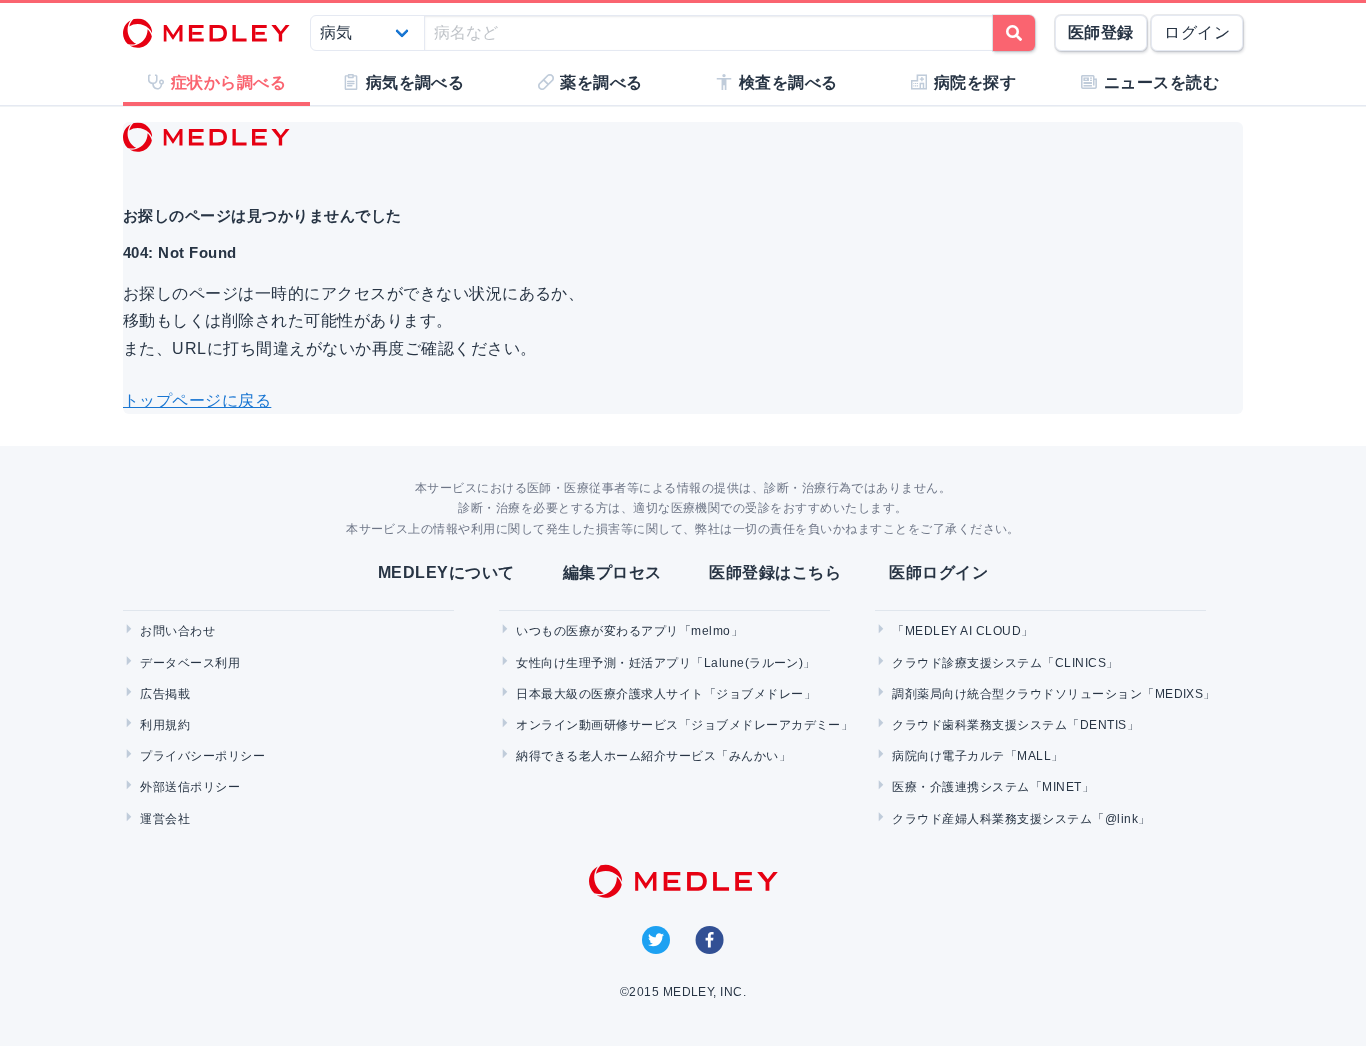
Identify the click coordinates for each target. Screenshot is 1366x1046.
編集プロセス (612, 572)
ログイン (1197, 32)
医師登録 (1101, 32)
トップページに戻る (197, 400)
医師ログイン (938, 572)
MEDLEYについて (446, 572)
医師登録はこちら (775, 572)
